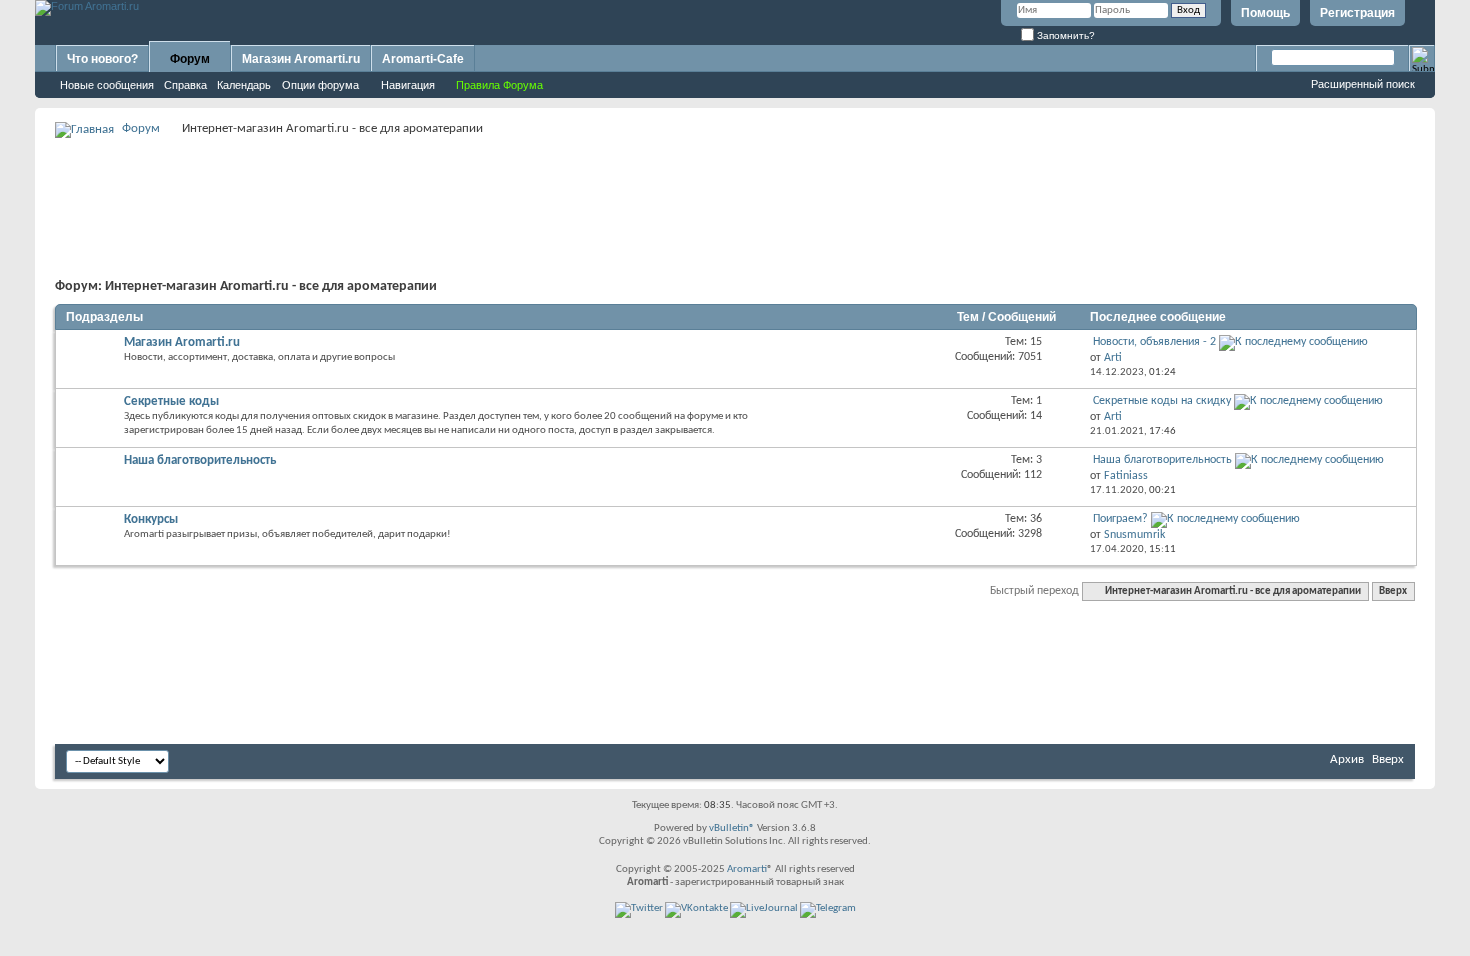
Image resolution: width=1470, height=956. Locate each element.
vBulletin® (732, 828)
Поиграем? (1120, 519)
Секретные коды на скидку (1162, 401)
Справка (185, 85)
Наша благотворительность (200, 460)
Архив (1347, 759)
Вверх (1393, 591)
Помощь (1265, 13)
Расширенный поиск (1363, 84)
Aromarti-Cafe (423, 59)
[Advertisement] (735, 186)
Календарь (244, 85)
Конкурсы (151, 519)
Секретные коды (171, 401)
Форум (190, 59)
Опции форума (320, 85)
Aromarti (747, 869)
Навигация (408, 85)
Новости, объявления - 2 (1154, 342)
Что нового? (102, 59)
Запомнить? (1064, 35)
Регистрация (1357, 13)
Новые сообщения (107, 85)
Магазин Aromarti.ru (301, 59)
